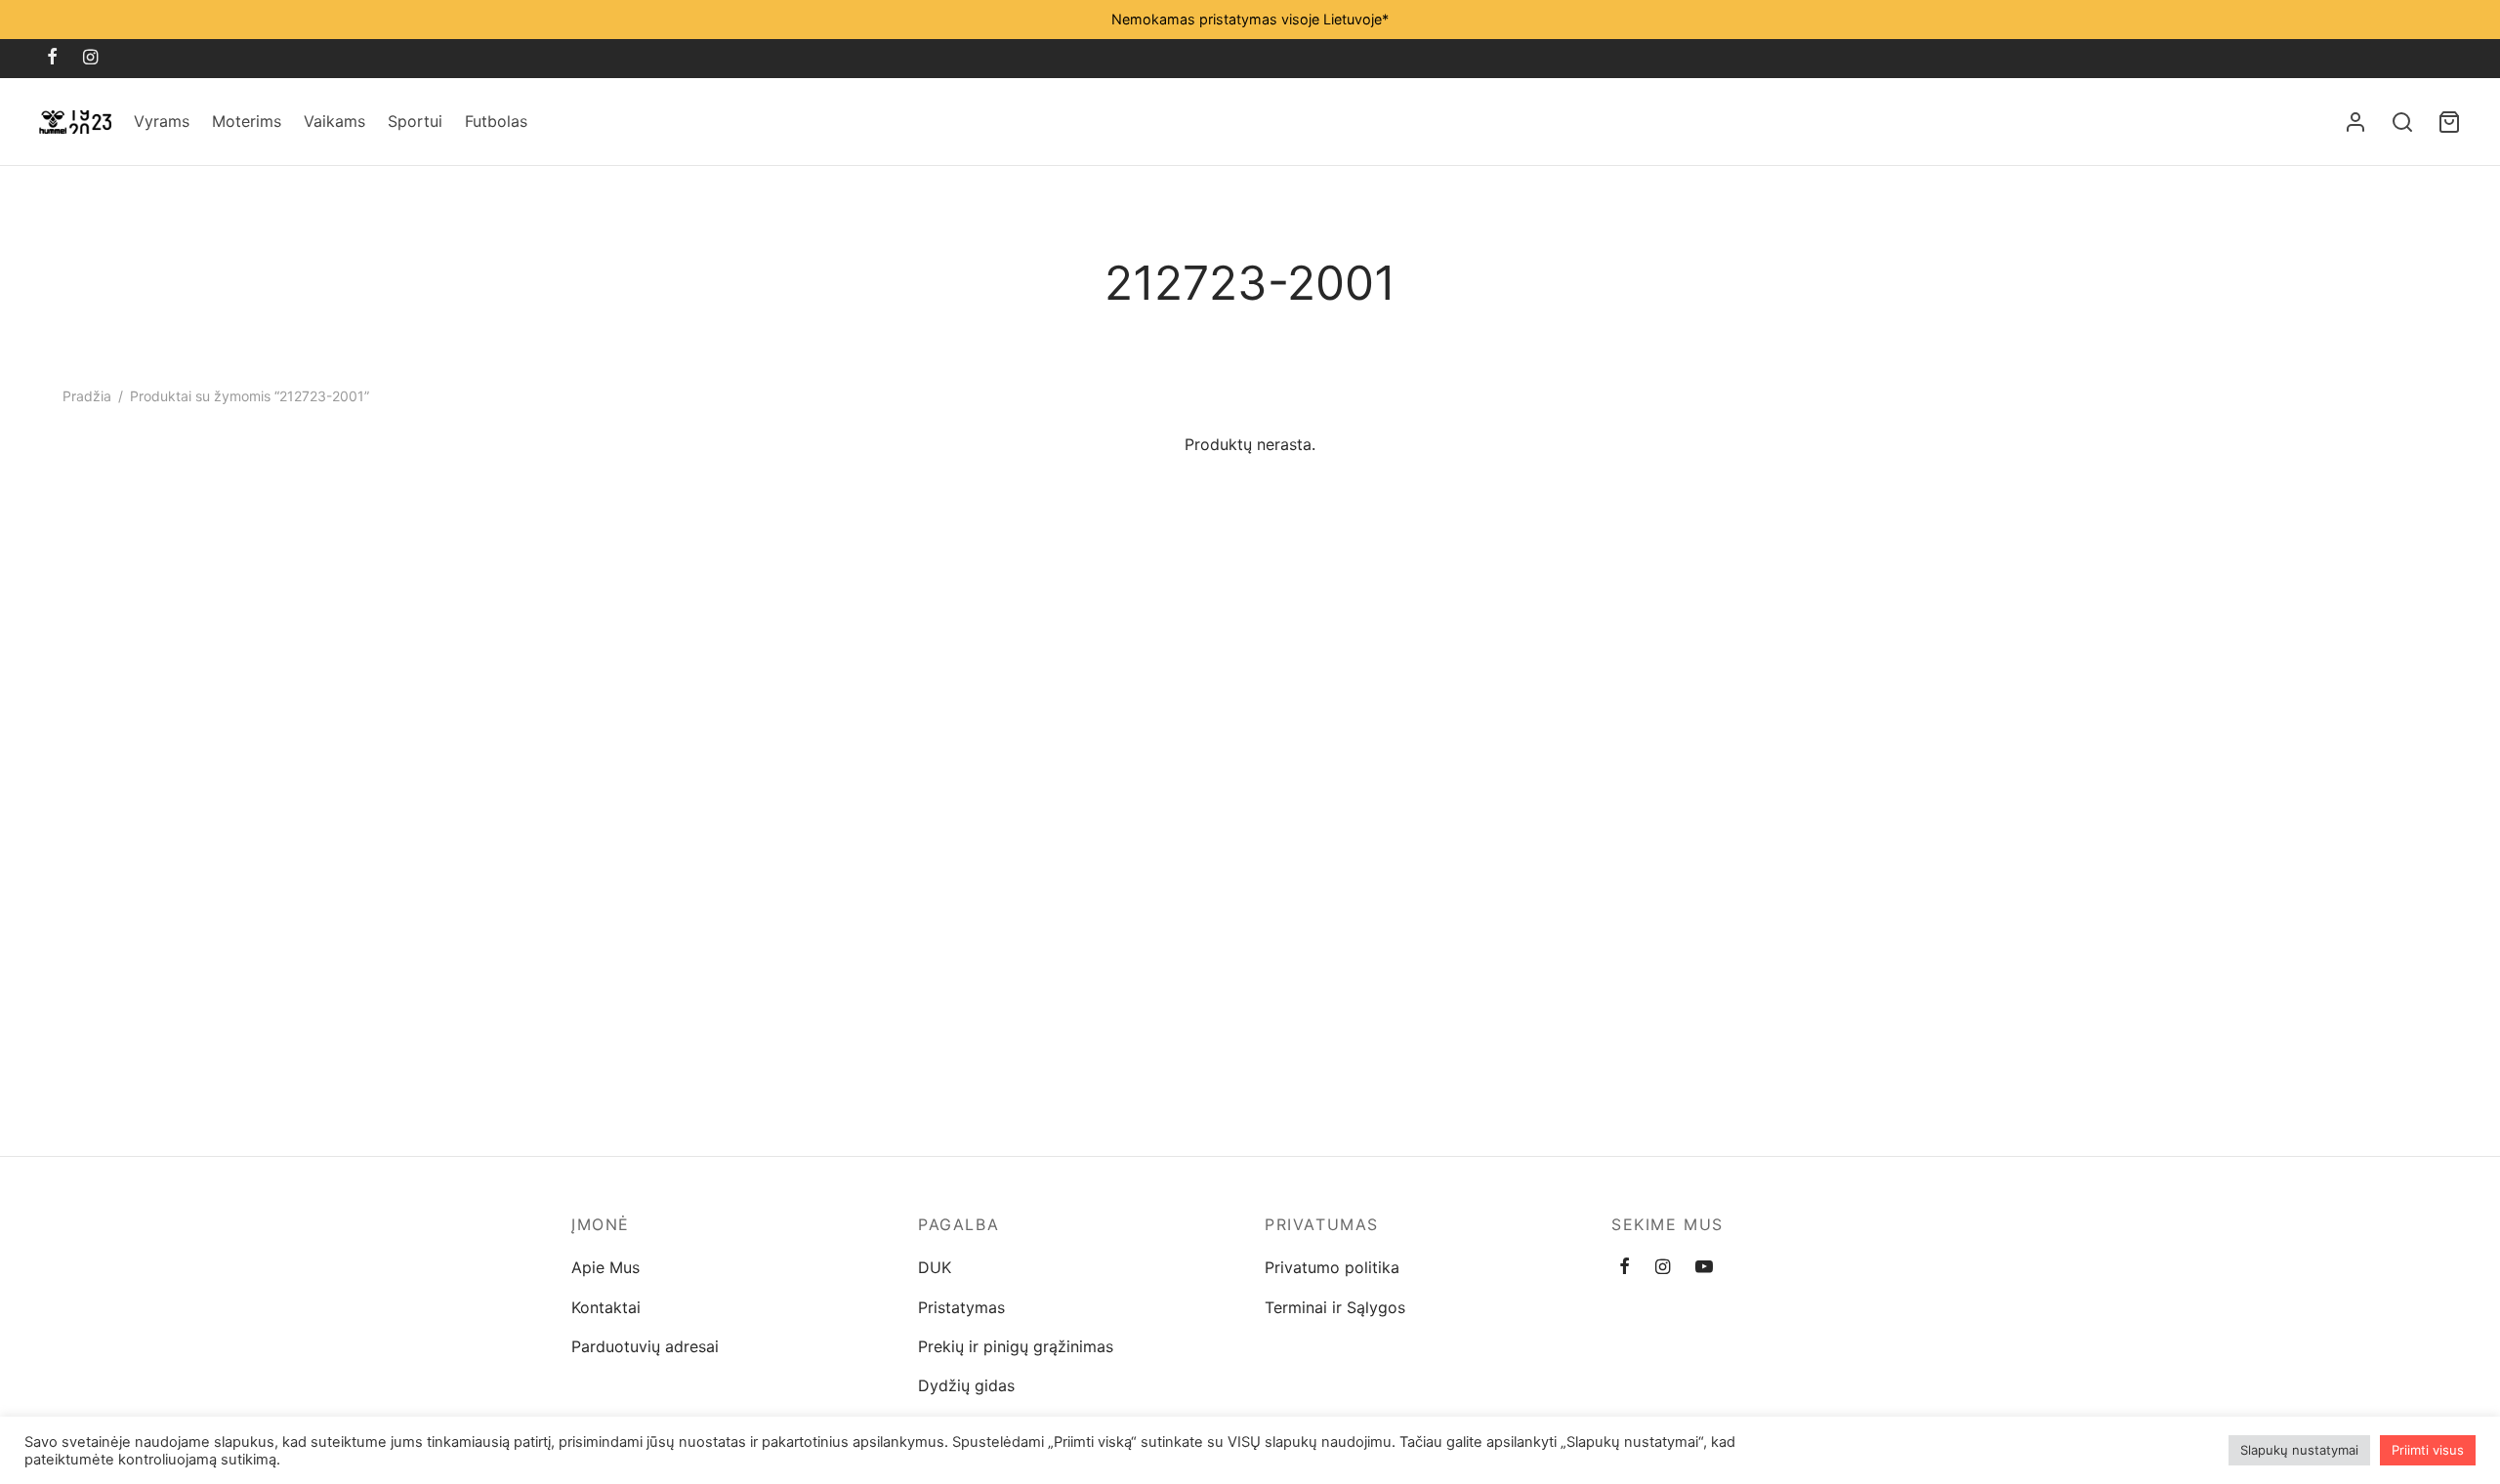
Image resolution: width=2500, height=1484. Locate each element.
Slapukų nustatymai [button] (2299, 1450)
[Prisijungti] (2355, 122)
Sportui (415, 121)
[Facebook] (52, 58)
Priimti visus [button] (2428, 1450)
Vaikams (334, 121)
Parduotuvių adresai (645, 1346)
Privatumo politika (1332, 1267)
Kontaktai (606, 1307)
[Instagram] (90, 58)
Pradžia (87, 396)
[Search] (2402, 122)
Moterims (247, 121)
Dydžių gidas (966, 1385)
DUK (935, 1267)
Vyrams (162, 121)
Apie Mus (605, 1267)
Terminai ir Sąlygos (1335, 1307)
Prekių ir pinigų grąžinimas (1016, 1346)
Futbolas (496, 121)
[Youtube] (1704, 1268)
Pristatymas (961, 1307)
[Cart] (2449, 122)
